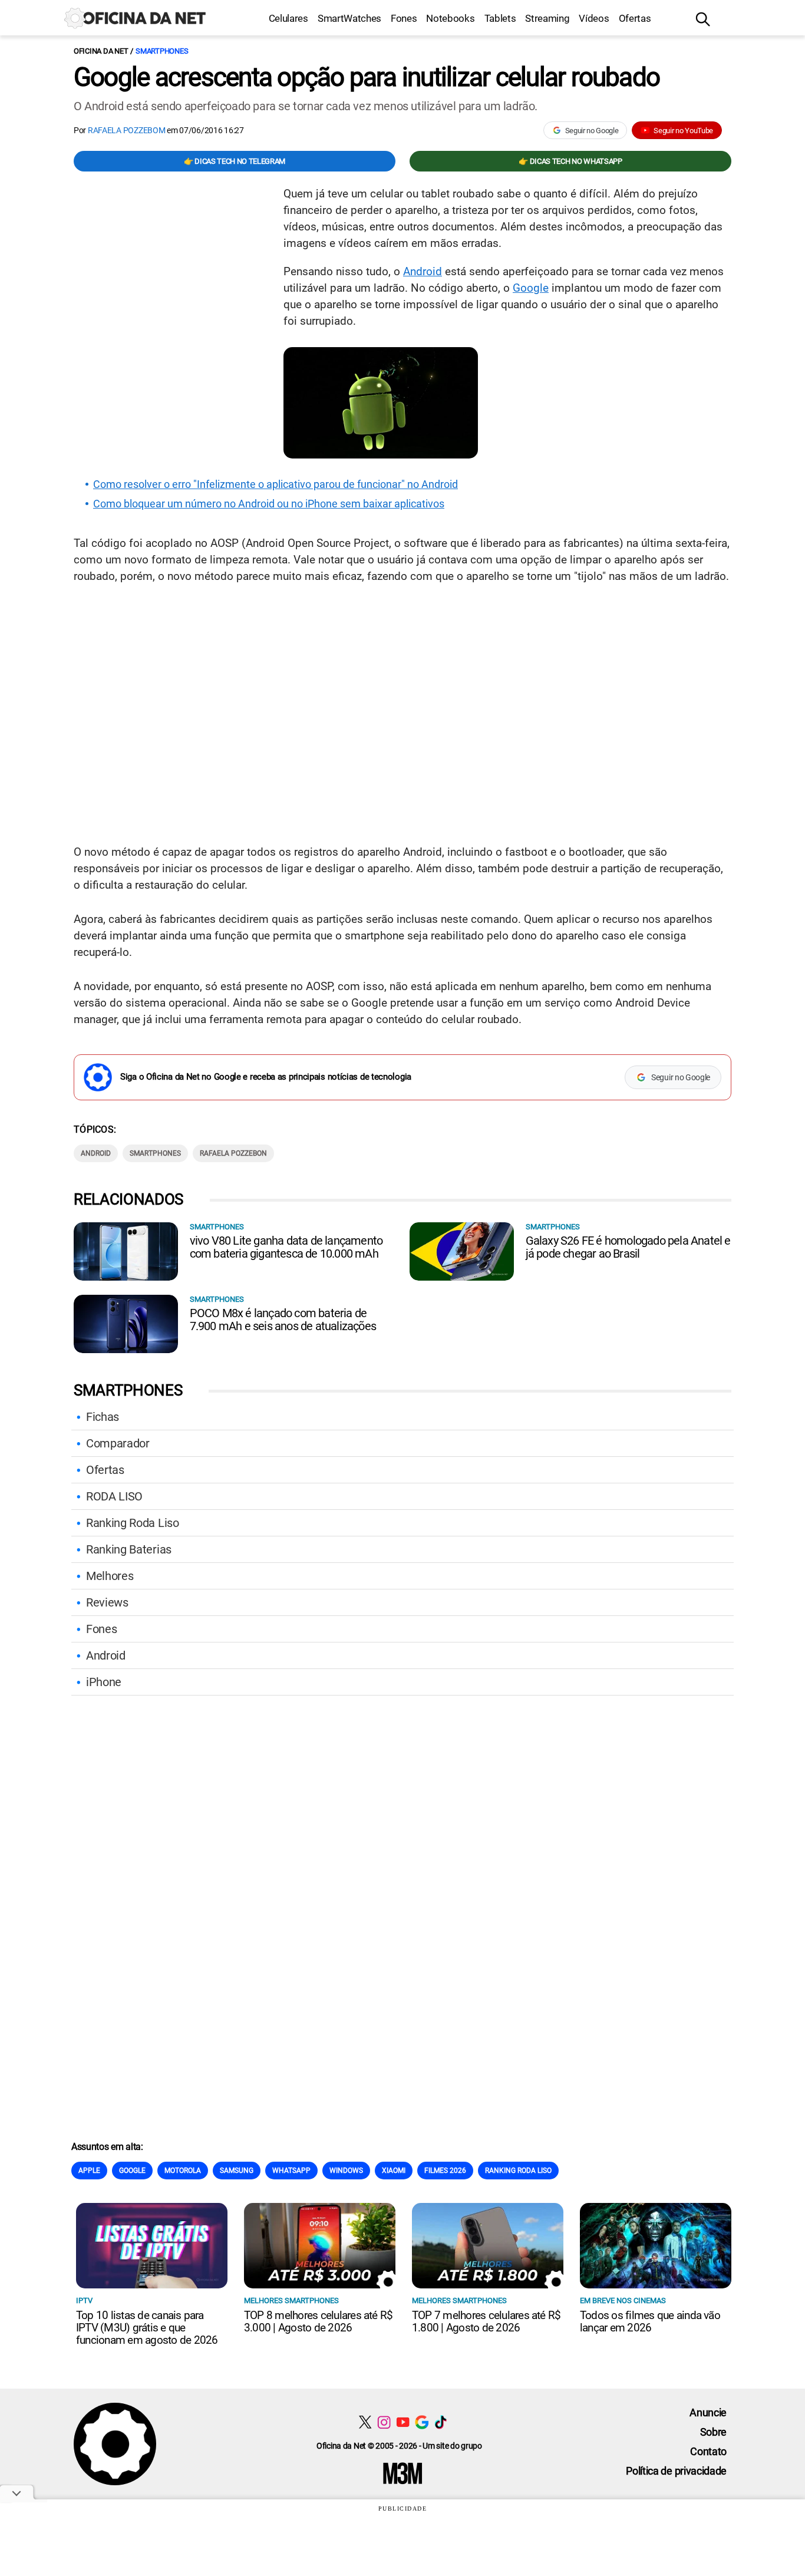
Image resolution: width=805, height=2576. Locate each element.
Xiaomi (394, 2171)
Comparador (118, 1443)
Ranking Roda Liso (133, 1523)
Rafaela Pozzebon (233, 1153)
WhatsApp (291, 2171)
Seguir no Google (592, 131)
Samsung (237, 2171)
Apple (89, 2171)
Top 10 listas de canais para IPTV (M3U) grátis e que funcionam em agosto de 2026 (147, 2328)
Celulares (288, 18)
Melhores (110, 1576)
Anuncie (708, 2412)
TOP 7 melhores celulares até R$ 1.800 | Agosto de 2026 (486, 2321)
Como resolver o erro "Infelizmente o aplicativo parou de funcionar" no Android (276, 484)
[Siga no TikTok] (441, 2422)
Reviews (107, 1602)
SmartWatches (349, 18)
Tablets (500, 18)
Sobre (713, 2432)
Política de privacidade (676, 2471)
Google (531, 288)
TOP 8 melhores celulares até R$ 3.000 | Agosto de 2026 (318, 2321)
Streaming (547, 18)
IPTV (84, 2300)
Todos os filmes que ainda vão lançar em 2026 (650, 2321)
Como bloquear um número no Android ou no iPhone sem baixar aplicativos (269, 504)
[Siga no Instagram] (384, 2422)
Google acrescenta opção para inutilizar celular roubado (367, 77)
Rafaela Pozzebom (127, 130)
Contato (708, 2451)
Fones (404, 18)
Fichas (103, 1417)
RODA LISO (114, 1496)
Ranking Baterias (129, 1549)
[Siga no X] (365, 2422)
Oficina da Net (101, 51)
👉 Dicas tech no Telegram (235, 161)
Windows (346, 2171)
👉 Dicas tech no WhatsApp (570, 161)
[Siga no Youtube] (403, 2422)
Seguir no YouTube (683, 131)
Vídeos (594, 18)
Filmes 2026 (445, 2171)
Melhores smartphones (291, 2300)
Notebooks (450, 18)
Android (423, 271)
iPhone (104, 1682)
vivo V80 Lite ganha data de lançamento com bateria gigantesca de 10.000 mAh (286, 1247)
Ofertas (635, 18)
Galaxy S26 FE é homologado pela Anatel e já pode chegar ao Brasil (628, 1247)
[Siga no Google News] (422, 2422)
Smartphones (162, 51)
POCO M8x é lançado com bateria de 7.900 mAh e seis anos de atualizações (283, 1320)
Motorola (183, 2171)
